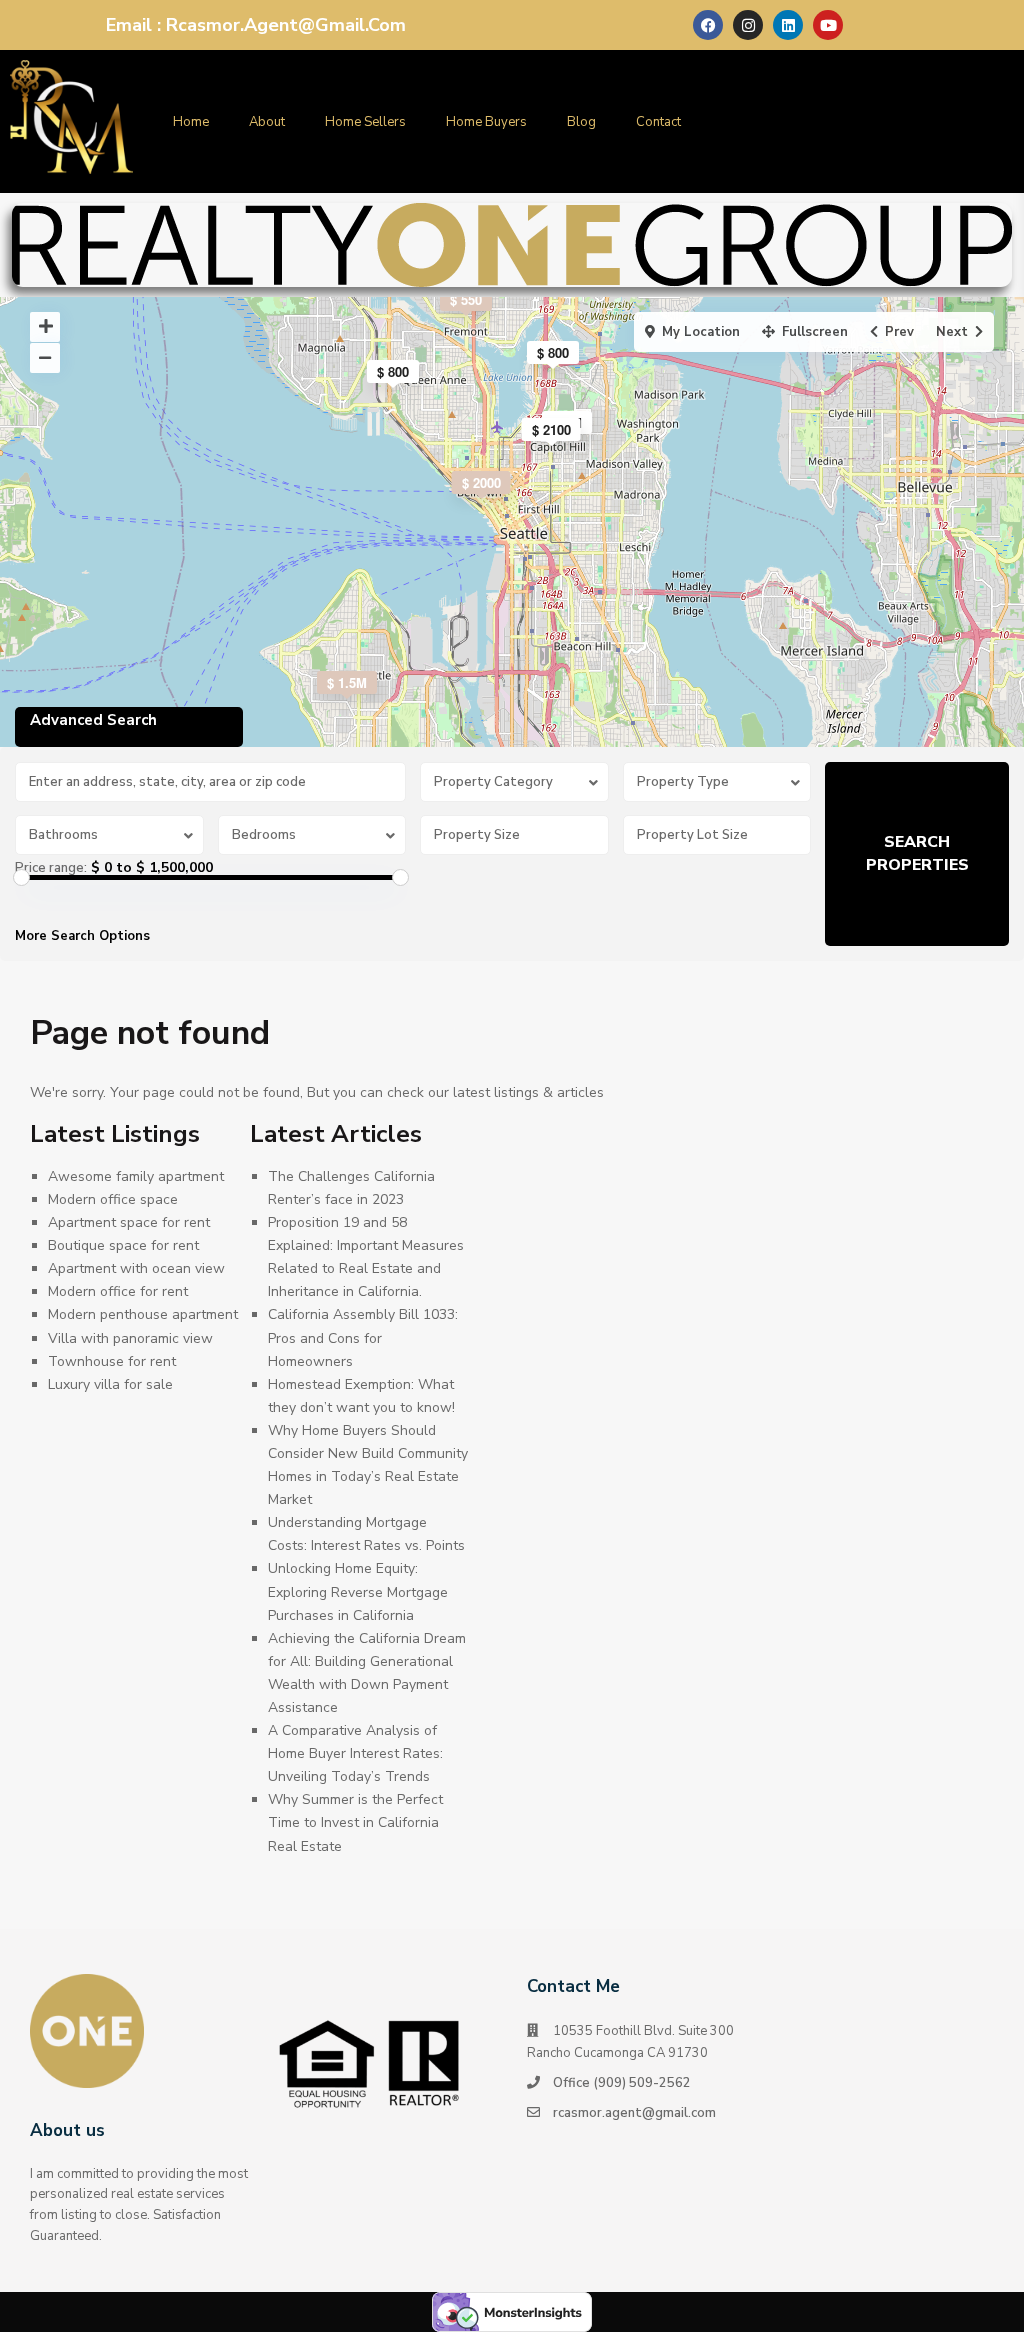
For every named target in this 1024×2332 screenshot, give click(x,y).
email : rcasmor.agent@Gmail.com (256, 25)
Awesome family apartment (136, 1176)
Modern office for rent (118, 1291)
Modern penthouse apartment (143, 1314)
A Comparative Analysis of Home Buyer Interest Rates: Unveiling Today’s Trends (355, 1753)
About (267, 122)
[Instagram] (748, 25)
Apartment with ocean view (136, 1268)
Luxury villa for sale (110, 1384)
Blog (581, 122)
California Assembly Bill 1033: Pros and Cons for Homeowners (363, 1337)
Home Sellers (365, 122)
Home (191, 122)
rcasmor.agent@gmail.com (634, 2113)
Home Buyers (486, 122)
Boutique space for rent (123, 1245)
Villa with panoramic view (130, 1338)
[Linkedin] (788, 25)
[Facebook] (708, 25)
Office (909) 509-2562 (622, 2083)
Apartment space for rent (129, 1222)
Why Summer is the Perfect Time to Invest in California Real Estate (355, 1822)
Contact (658, 122)
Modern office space (113, 1199)
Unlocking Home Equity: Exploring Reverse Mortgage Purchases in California (358, 1591)
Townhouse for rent (112, 1361)
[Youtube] (828, 25)
